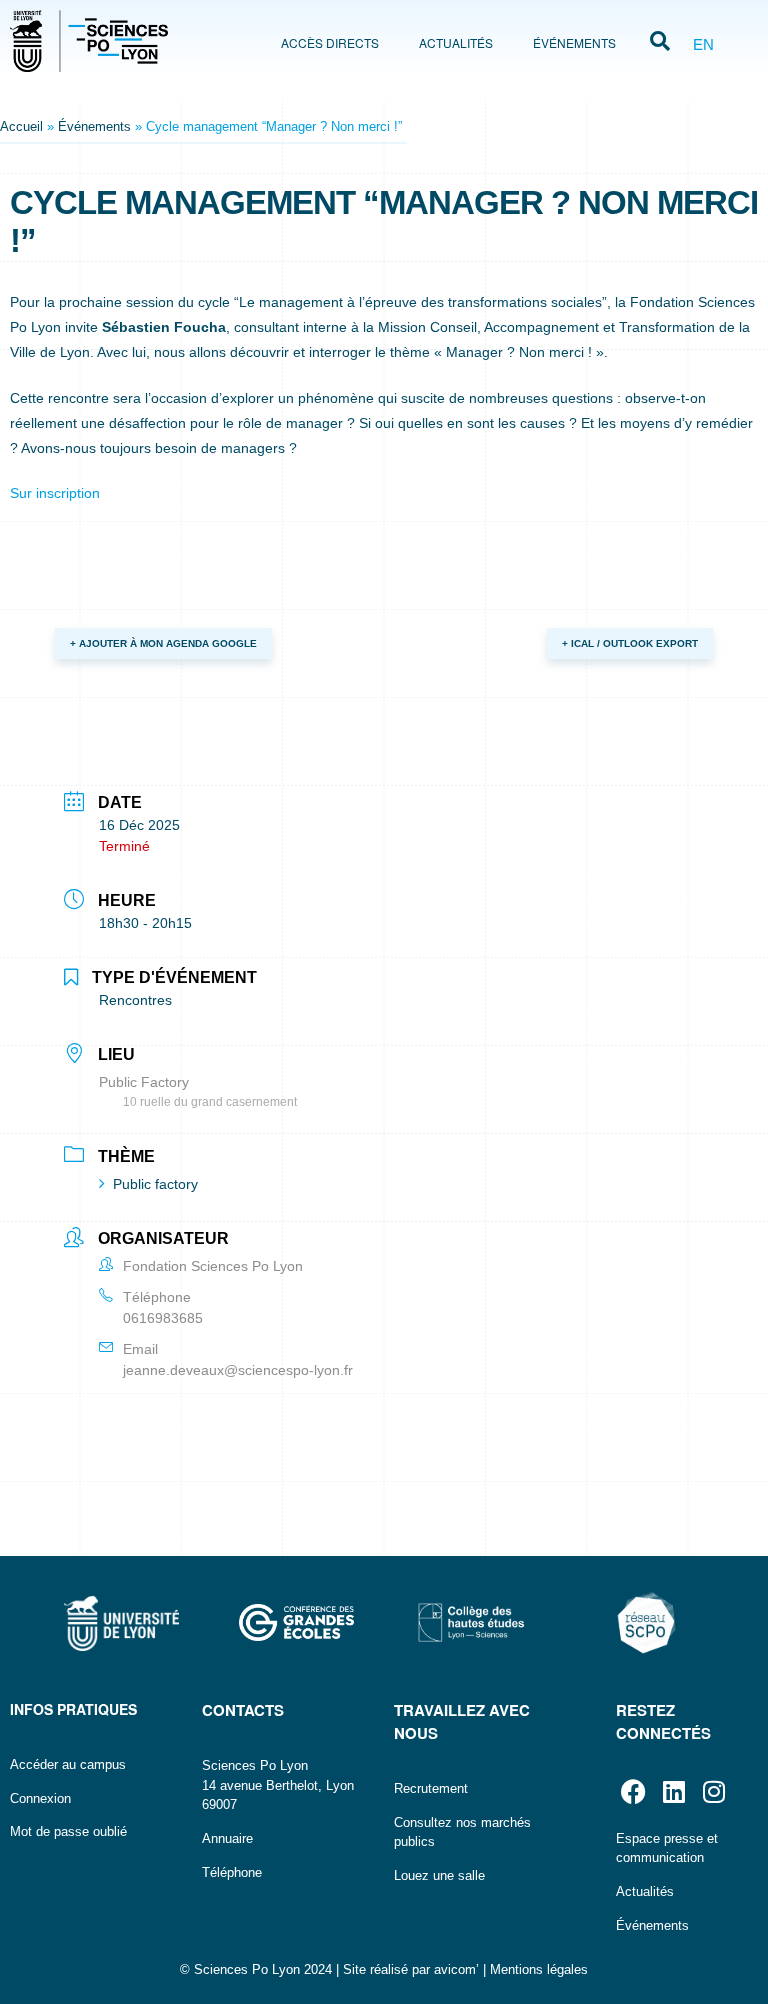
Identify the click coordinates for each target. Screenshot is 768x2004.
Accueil (21, 126)
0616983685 (163, 1318)
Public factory (155, 1184)
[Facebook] (633, 1791)
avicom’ (456, 1969)
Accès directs (330, 42)
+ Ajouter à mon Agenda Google (163, 643)
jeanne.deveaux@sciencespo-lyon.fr (238, 1370)
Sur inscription (55, 493)
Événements (574, 42)
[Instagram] (713, 1791)
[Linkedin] (673, 1791)
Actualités (456, 42)
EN (703, 44)
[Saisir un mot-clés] (660, 43)
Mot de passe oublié (68, 1831)
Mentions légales (539, 1969)
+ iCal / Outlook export (630, 643)
